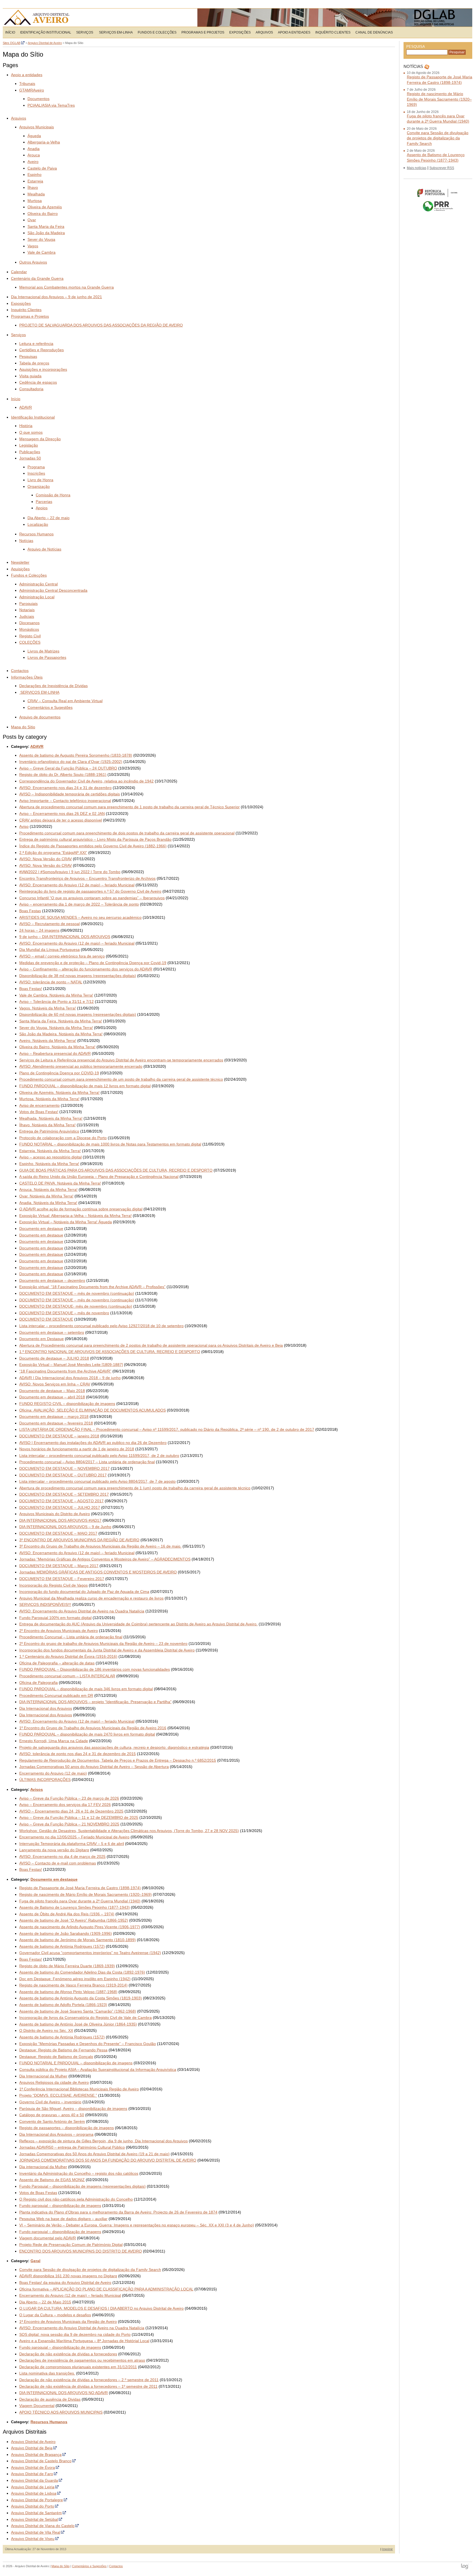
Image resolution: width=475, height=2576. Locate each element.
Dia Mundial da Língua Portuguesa (49, 950)
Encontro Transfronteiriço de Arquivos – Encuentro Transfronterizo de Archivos (87, 878)
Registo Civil (30, 636)
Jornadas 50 (30, 458)
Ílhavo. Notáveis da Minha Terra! (47, 1125)
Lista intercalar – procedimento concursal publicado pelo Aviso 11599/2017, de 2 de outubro (99, 1456)
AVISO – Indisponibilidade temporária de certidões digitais (70, 794)
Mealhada (36, 194)
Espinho (34, 175)
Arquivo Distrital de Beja (32, 2448)
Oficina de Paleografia (38, 1683)
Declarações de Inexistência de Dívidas (53, 686)
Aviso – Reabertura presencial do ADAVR (55, 1053)
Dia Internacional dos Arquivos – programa (56, 2134)
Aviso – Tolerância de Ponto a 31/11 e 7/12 (56, 1001)
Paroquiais (28, 604)
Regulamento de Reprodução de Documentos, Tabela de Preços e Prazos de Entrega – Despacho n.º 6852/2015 (118, 1760)
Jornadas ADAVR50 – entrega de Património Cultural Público (72, 2147)
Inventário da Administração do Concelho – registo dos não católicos (79, 2173)
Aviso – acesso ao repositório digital (50, 1157)
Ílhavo (33, 187)
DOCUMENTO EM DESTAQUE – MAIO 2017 (58, 1533)
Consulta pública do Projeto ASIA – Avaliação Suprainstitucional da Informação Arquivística (98, 2069)
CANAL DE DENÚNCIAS (374, 32)
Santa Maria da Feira (46, 226)
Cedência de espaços (38, 382)
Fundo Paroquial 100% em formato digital (55, 1618)
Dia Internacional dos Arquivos (46, 1708)
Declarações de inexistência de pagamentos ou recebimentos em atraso (82, 2360)
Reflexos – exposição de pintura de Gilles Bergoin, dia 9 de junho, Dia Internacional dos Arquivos (103, 2141)
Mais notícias (417, 168)
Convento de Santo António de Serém (52, 2121)
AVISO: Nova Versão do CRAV (45, 859)
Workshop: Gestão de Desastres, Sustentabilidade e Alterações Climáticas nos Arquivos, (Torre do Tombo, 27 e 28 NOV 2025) (129, 1831)
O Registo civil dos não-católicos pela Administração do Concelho (76, 2199)
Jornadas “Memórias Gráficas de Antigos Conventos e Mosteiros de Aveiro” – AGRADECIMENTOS (105, 1559)
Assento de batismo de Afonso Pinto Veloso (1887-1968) (68, 1992)
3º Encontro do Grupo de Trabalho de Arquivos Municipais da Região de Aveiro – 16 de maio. (100, 1546)
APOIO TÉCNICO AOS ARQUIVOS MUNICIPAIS (61, 2412)
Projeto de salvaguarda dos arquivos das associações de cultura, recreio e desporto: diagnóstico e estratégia (114, 1747)
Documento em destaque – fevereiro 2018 (56, 1423)
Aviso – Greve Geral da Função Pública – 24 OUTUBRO (68, 768)
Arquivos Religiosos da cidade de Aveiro (54, 2082)
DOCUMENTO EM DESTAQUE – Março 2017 (59, 1566)
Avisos (37, 1789)
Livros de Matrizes (43, 651)
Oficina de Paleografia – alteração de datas (57, 1663)
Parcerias (44, 502)
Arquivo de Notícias (44, 549)
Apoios (42, 508)
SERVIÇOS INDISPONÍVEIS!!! (45, 1604)
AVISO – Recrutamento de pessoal (49, 924)
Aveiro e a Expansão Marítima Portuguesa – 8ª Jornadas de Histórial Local (84, 2341)
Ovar (32, 220)
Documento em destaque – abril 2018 (52, 1397)
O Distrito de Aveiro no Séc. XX (46, 2030)
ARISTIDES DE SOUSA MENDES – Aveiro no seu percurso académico (80, 917)
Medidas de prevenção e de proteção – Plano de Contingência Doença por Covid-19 (93, 963)
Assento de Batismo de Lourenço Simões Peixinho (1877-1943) (74, 1907)
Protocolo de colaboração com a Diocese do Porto (63, 1138)
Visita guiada (30, 376)
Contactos (20, 671)
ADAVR (26, 407)
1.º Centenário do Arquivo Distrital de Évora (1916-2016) (68, 1656)
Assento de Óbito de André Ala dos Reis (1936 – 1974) (67, 1914)
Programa (36, 467)
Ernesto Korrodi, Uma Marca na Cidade (54, 1741)
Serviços (85, 32)
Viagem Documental (37, 2406)
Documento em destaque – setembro (52, 1332)
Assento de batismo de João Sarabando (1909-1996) (66, 1933)
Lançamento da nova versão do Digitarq (54, 1850)
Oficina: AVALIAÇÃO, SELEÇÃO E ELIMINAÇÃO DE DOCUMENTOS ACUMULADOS (92, 1410)
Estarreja (35, 181)
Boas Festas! (31, 989)
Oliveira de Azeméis (45, 207)
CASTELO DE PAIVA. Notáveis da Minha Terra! (60, 1183)
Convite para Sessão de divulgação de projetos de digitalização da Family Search (90, 2270)
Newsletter (20, 562)
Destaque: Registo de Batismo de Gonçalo (56, 2057)
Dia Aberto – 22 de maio (49, 518)
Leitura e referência (36, 344)
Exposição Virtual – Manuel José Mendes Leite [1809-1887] (71, 1365)
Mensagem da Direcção (40, 439)
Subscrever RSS (442, 168)
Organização (39, 486)
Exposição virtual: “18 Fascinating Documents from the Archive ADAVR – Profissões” (92, 1287)
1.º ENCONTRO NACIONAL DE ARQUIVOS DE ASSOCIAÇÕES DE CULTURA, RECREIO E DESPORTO (110, 1352)
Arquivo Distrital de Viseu (33, 2539)
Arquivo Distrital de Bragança (36, 2455)
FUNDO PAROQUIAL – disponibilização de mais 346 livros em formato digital (86, 1689)
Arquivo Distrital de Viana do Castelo (43, 2526)
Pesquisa (416, 47)
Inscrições (36, 473)
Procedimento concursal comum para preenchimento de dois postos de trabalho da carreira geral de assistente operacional (127, 833)
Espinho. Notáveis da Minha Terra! (49, 1164)
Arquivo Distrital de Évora (33, 2467)
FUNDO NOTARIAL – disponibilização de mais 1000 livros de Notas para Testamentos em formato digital (110, 1144)
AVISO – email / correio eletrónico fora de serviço (62, 956)
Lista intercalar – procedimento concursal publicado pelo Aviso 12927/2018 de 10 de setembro (101, 1326)
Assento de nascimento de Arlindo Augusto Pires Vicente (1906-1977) (80, 1927)
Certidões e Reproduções (42, 350)
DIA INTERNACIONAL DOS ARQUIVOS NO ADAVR (63, 2393)
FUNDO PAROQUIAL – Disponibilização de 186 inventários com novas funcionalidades (95, 1669)
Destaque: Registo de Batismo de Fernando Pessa (63, 2050)
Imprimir (387, 2549)
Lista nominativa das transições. (47, 2373)
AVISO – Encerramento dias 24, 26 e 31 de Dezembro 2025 (71, 1811)
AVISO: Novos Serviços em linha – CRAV (55, 1384)
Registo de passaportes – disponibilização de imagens (67, 2128)
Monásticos (29, 629)
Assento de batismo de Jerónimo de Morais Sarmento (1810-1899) (78, 1940)
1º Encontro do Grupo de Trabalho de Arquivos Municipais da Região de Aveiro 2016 (93, 1728)
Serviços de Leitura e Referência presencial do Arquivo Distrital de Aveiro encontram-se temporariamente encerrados (121, 1060)
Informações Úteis (27, 677)
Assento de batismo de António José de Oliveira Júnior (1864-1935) (78, 2024)
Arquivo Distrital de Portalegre (37, 2500)
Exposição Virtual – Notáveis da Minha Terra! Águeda (66, 1222)
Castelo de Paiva (42, 168)
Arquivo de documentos (40, 717)
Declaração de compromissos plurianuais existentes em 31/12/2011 (78, 2367)
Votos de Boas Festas (38, 2193)
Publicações (30, 452)
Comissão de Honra (53, 495)
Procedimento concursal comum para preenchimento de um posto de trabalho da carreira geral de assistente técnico (121, 1079)
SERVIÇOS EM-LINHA (115, 32)
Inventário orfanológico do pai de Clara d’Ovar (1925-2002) (71, 762)
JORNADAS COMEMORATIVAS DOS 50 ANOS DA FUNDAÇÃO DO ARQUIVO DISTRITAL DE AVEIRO (108, 2160)
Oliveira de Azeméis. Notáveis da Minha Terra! (59, 1092)
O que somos (31, 432)
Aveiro (33, 162)
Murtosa (35, 201)
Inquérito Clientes (333, 32)
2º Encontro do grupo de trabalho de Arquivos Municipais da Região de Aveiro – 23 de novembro (103, 1643)
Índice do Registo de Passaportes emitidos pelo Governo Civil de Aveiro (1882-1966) (93, 846)
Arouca (34, 155)
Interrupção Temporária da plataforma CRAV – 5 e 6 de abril (72, 1844)
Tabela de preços (34, 363)
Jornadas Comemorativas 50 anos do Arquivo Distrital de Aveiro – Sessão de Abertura (94, 1767)
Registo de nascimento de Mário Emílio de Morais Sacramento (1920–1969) (85, 1894)
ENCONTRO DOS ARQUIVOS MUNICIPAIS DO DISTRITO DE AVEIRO (81, 2251)
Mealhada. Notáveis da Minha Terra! (51, 1118)
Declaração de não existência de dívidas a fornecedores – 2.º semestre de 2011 (89, 2380)
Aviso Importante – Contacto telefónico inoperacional (65, 801)
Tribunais (27, 84)
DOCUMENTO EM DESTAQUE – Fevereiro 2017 (62, 1579)
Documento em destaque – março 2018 (54, 1416)
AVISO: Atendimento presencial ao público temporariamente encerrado (81, 1066)
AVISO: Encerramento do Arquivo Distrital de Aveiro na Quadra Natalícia (82, 1611)
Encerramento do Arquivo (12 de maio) (53, 1773)
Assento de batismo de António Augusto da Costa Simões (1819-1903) (81, 1998)
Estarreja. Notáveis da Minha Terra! (50, 1151)
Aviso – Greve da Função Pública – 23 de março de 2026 (69, 1798)
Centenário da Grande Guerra (37, 278)
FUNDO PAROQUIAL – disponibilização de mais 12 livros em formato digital (85, 1086)
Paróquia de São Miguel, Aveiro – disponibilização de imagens (73, 2109)
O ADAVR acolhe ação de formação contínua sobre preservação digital (81, 1209)
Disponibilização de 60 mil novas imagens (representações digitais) (78, 1014)
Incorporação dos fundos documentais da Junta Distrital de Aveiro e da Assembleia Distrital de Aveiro (107, 1650)
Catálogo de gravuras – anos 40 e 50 (52, 2115)
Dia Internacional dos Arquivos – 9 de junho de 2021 (56, 297)
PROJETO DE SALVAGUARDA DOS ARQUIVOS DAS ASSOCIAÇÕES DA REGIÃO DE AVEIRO (101, 325)
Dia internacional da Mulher (43, 2167)
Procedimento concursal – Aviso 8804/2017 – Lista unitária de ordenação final (87, 1462)
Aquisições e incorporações (43, 369)
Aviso (24, 826)
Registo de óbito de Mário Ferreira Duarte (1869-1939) (67, 1966)
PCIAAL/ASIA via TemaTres (51, 105)
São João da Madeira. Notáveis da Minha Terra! (61, 1034)
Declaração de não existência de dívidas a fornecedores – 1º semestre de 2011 (88, 2386)
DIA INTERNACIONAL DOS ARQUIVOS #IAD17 (60, 1520)
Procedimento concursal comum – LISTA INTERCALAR (67, 1676)
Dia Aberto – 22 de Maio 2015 (45, 2302)
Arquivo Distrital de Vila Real (36, 2532)
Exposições (240, 32)
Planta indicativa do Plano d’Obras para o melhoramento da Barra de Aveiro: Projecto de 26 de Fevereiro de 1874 (118, 2212)
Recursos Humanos (36, 534)
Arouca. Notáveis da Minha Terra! (48, 1189)
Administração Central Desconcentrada (53, 590)
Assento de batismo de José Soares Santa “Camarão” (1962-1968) (78, 2011)
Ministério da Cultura (438, 193)
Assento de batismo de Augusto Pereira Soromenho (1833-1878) (76, 755)
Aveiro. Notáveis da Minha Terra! (48, 1041)
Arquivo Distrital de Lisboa (34, 2493)
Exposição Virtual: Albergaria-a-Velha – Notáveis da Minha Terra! (75, 1216)
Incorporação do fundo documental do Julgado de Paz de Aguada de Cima (84, 1592)
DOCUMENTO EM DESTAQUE (46, 1319)
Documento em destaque (41, 1228)
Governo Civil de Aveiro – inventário (50, 2102)
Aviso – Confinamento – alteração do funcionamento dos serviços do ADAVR (86, 969)
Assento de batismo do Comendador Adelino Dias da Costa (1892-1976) (82, 1972)
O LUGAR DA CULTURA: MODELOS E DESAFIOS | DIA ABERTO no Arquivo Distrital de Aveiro (101, 2308)
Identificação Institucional (46, 32)
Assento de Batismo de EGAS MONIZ (52, 2180)
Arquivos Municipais (37, 127)
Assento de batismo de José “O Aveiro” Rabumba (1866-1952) (74, 1920)
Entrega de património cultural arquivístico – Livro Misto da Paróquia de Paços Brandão (95, 839)
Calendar (19, 272)
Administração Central (38, 584)
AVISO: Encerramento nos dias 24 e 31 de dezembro (65, 788)
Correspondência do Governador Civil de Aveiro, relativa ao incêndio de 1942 (86, 781)
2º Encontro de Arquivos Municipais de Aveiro (59, 1631)
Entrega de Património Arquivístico (49, 1131)
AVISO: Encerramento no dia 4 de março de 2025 (62, 1856)
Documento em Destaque (42, 1339)
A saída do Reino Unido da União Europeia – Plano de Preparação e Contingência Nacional (99, 1177)
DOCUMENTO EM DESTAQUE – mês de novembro (64, 1313)
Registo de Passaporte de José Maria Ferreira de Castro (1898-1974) (80, 1888)
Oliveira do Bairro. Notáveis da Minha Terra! (57, 1047)
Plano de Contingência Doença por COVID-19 (59, 1073)
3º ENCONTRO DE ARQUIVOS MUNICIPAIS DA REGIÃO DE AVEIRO (79, 1540)
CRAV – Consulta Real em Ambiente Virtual (65, 701)
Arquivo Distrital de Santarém (36, 2513)
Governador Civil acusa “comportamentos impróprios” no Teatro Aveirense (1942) (90, 1953)
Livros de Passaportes (47, 657)
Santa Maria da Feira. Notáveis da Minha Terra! (61, 1021)
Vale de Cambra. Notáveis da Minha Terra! (56, 995)
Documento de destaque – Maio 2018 (52, 1391)
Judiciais (27, 616)
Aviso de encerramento (39, 1105)
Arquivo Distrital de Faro (32, 2474)
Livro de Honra (40, 480)
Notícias (26, 541)
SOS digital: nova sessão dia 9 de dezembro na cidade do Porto (75, 2334)
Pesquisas (28, 356)
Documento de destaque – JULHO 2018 (54, 1358)
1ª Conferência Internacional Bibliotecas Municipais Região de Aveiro (79, 2089)
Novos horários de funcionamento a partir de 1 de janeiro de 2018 (77, 1449)
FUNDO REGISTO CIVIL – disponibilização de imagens (67, 1404)
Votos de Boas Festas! (39, 1112)
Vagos (33, 246)
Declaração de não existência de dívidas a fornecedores (68, 2354)
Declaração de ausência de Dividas (50, 2399)
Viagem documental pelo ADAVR (48, 2238)
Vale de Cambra (42, 252)
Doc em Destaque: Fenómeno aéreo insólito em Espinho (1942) (75, 1979)
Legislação (29, 445)
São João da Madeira (46, 233)
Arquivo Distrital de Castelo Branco (41, 2461)
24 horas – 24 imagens (39, 930)
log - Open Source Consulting (465, 2567)
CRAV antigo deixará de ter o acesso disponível (61, 820)
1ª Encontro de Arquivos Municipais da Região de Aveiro (68, 2322)
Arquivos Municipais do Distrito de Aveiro (55, 1514)
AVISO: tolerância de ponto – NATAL (51, 982)
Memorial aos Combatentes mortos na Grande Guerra (67, 287)
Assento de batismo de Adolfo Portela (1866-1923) (63, 2005)
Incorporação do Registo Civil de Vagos (53, 1585)
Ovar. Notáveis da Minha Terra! (46, 1196)
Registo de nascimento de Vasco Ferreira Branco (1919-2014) (73, 1985)
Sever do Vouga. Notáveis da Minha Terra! (56, 1028)
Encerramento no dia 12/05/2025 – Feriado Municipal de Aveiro (74, 1837)
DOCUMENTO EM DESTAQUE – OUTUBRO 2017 (63, 1475)
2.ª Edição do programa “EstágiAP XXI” (53, 853)
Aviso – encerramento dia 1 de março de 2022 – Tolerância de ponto (79, 904)
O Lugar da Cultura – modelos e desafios (55, 2315)
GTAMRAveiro (32, 90)
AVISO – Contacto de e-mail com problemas (58, 1863)
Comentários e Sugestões (50, 707)
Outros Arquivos (33, 262)
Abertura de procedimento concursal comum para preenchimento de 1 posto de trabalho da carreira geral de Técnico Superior (129, 807)
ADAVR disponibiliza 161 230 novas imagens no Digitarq (68, 2276)
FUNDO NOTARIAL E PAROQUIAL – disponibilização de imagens (76, 2063)
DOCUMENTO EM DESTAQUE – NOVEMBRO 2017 (64, 1468)
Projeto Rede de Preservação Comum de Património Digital (71, 2245)
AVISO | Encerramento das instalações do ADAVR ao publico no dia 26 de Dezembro (93, 1443)
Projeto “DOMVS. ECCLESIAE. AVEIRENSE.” (58, 2095)
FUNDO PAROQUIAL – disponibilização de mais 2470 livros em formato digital (87, 1734)
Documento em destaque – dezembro (52, 1280)
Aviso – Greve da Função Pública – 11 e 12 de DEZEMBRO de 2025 (79, 1817)
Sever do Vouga (41, 239)
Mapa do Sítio (23, 727)
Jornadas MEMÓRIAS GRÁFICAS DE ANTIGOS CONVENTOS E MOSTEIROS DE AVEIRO (98, 1572)
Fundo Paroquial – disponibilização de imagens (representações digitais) (82, 2186)
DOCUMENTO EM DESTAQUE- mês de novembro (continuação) (76, 1306)
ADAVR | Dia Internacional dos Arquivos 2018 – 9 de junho (70, 1378)
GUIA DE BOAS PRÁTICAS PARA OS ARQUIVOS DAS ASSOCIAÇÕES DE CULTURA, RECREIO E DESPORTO (116, 1170)
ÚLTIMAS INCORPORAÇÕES (45, 1780)
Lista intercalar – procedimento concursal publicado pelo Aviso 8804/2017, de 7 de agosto (97, 1481)
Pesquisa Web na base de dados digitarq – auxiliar (63, 2219)
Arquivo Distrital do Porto (33, 2506)
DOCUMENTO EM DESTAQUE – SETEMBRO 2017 (64, 1494)
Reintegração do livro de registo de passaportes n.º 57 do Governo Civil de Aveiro (90, 891)
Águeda (34, 136)
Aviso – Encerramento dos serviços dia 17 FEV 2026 (65, 1805)
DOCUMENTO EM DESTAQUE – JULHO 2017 (60, 1507)
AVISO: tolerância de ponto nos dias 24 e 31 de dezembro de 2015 (78, 1754)
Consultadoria (31, 389)
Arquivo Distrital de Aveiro (38, 18)
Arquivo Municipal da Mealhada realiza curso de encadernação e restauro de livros (91, 1598)
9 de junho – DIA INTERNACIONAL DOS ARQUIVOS (65, 937)
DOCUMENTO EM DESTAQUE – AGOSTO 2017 (61, 1501)
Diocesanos (29, 623)
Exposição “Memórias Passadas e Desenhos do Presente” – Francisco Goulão (88, 2044)
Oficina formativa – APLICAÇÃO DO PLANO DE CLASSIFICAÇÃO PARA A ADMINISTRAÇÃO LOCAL (106, 2289)
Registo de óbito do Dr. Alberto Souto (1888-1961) (63, 774)
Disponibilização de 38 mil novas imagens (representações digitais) (78, 976)
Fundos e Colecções (157, 32)
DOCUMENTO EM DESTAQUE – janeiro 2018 (59, 1436)
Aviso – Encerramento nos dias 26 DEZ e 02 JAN (62, 814)
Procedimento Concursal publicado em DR (56, 1695)
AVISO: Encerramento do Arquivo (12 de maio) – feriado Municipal (77, 885)
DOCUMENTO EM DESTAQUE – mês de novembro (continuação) (77, 1293)
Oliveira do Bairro (43, 214)
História (26, 426)
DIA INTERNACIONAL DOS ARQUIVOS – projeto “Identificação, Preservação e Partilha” (95, 1702)
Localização (38, 524)
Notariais (27, 610)
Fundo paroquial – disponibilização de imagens (60, 2206)
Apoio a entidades (294, 32)
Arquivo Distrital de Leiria (33, 2487)
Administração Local (37, 597)
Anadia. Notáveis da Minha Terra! (48, 1203)
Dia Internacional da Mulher (43, 2076)
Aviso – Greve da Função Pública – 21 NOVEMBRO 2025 (69, 1824)
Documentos (38, 99)
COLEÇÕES (30, 642)
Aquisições (20, 569)
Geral (35, 2261)
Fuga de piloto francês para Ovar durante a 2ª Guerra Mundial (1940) (80, 1901)
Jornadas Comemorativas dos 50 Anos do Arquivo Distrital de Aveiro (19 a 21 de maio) (94, 2154)
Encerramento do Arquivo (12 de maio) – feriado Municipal (70, 2295)
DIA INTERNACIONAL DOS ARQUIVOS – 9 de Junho (65, 1527)
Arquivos (264, 32)
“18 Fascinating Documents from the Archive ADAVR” (65, 1371)
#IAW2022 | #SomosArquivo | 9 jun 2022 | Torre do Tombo (70, 872)
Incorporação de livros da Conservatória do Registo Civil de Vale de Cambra (85, 2018)
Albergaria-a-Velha (44, 142)
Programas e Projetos (203, 32)
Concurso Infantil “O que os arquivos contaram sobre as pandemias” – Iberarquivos (92, 898)
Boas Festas (30, 911)
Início (10, 32)
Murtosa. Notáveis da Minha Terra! (49, 1099)
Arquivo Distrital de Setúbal (34, 2519)
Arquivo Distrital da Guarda (34, 2480)
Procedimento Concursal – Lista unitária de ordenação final (71, 1637)
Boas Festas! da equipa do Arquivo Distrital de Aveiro (65, 2282)
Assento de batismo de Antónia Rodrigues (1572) (62, 1946)
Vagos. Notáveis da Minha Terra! (48, 1008)
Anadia (34, 149)
